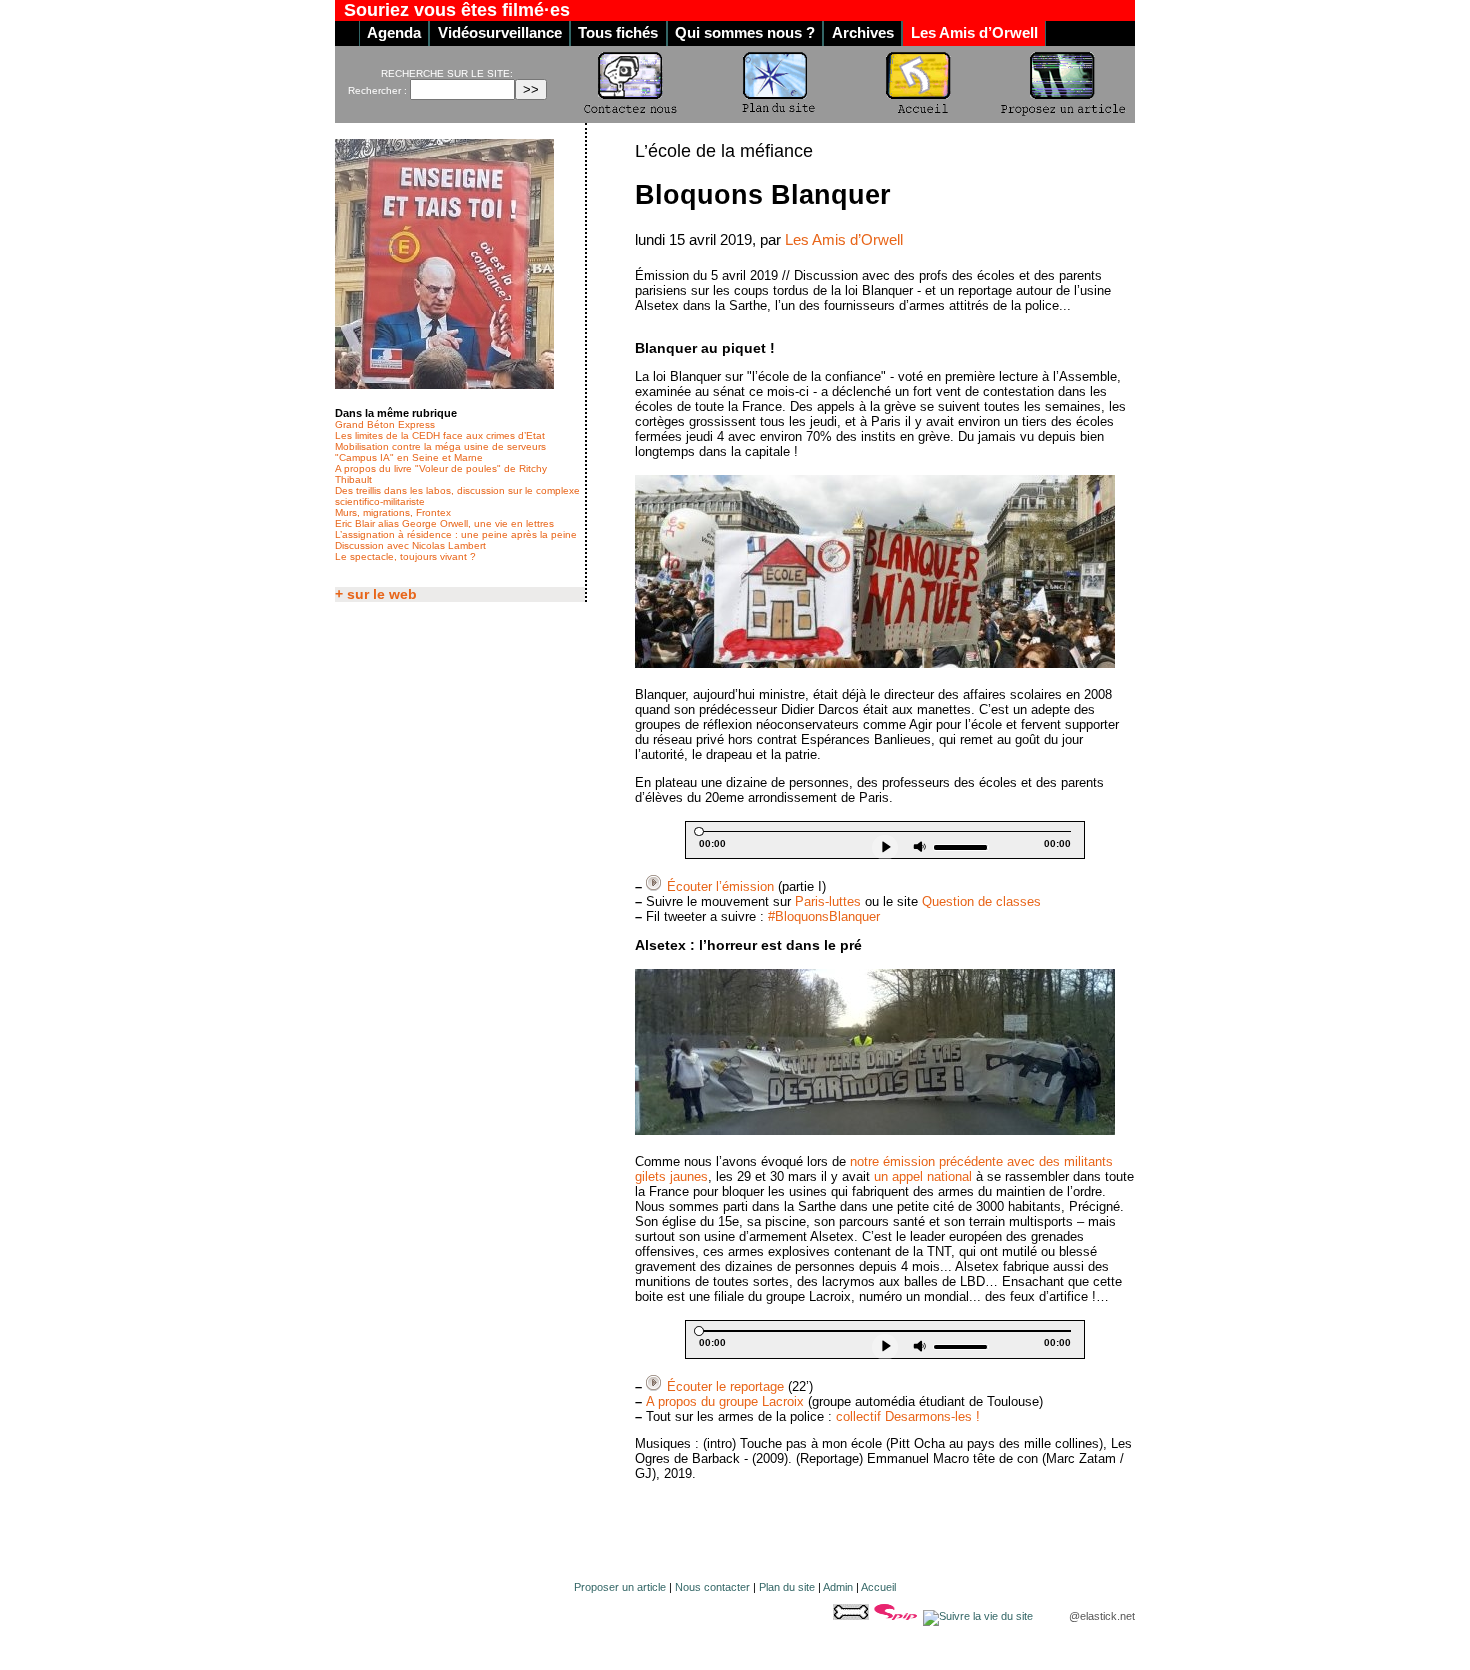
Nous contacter (712, 1587)
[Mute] (920, 847)
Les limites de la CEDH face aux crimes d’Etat (440, 435)
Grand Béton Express (385, 424)
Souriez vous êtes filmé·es (457, 10)
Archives (863, 33)
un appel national (923, 1176)
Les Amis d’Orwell (974, 33)
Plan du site (787, 1587)
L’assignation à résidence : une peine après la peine (456, 534)
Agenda (394, 33)
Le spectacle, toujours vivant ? (405, 556)
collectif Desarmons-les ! (908, 1416)
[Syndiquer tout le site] (979, 1616)
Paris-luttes (828, 901)
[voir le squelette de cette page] (852, 1616)
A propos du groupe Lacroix (725, 1401)
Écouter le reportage (725, 1386)
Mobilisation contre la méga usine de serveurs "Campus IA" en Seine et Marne (440, 452)
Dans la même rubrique (396, 413)
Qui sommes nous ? (745, 33)
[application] (885, 840)
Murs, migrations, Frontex (393, 512)
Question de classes (981, 901)
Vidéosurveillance (500, 33)
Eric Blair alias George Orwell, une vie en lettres (444, 523)
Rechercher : (377, 90)
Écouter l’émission (720, 886)
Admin (838, 1587)
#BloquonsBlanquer (824, 916)
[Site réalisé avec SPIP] (897, 1616)
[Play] (885, 848)
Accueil (878, 1587)
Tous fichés (618, 33)
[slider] (961, 847)
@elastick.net (1102, 1616)
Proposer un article (620, 1587)
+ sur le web (376, 594)
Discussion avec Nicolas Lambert (410, 545)
